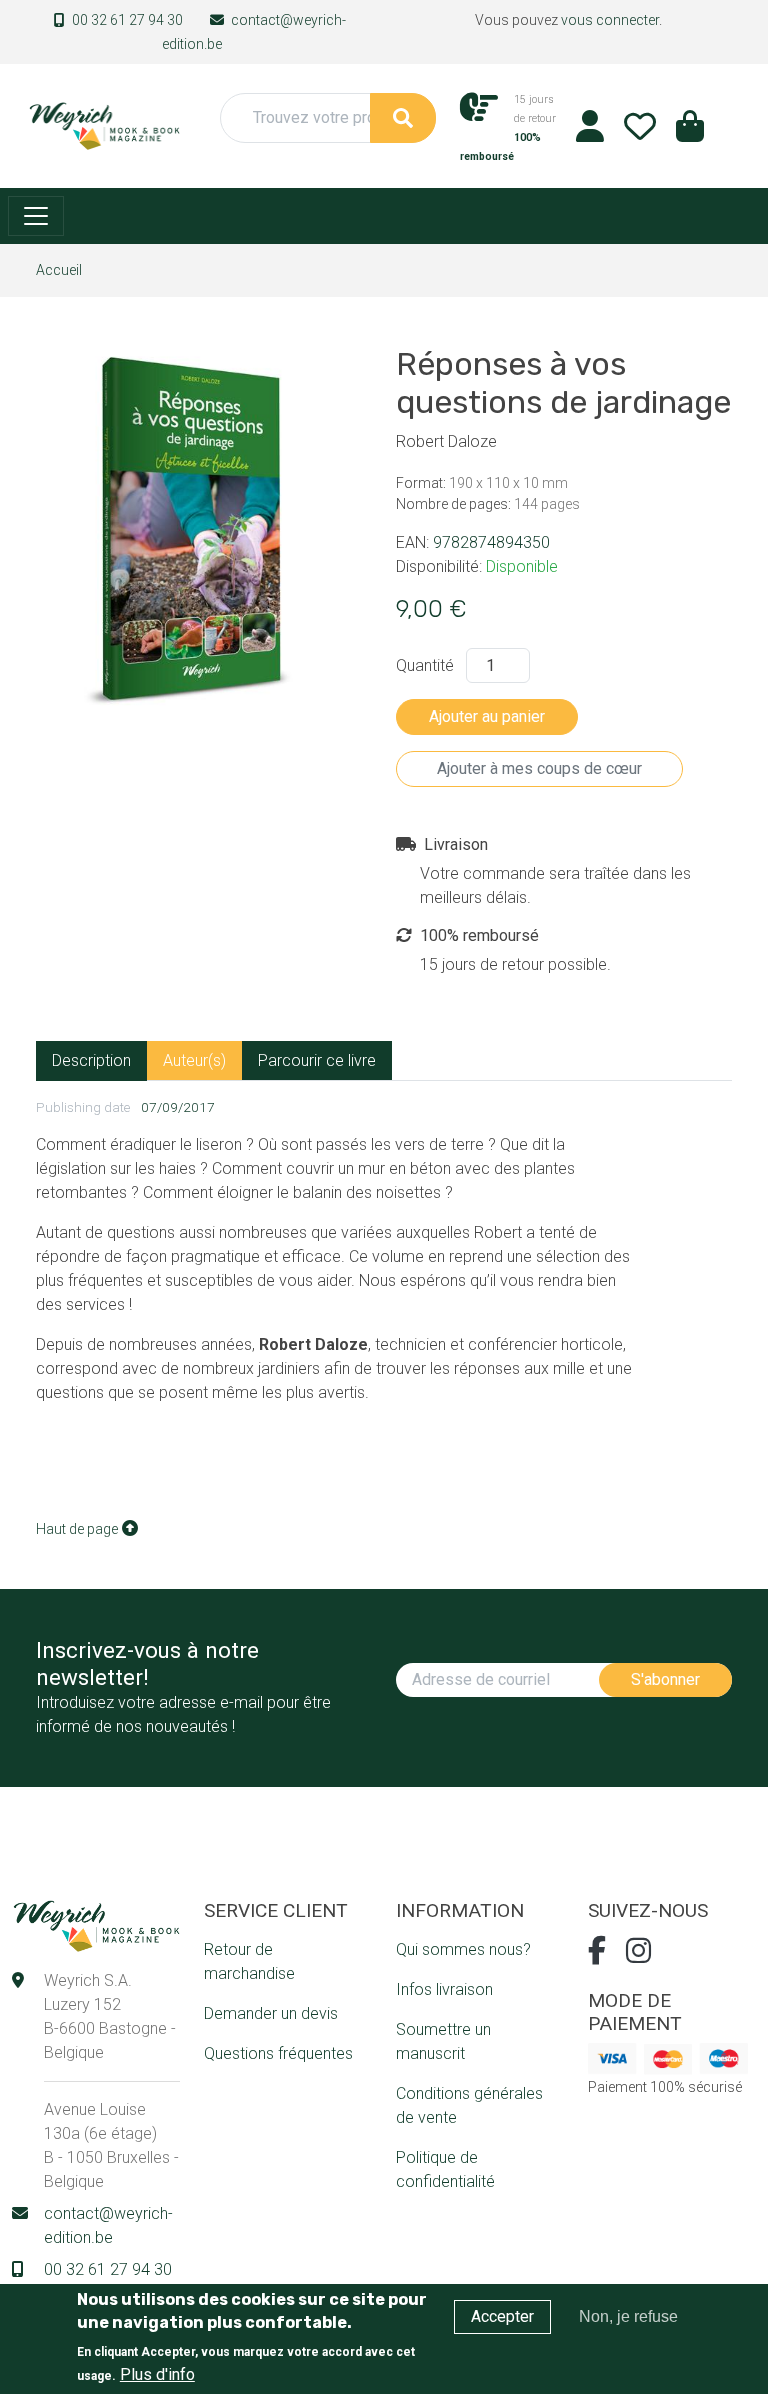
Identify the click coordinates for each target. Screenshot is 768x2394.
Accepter (502, 2316)
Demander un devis (271, 2013)
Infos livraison (444, 1989)
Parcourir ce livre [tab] (317, 1060)
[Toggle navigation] (36, 216)
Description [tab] (91, 1060)
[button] (690, 132)
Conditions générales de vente (469, 2105)
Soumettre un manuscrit (443, 2041)
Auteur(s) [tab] (194, 1060)
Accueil (59, 270)
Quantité (425, 665)
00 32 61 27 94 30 (127, 20)
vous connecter (610, 20)
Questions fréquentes (278, 2053)
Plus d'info (157, 2374)
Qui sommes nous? (463, 1949)
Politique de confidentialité (445, 2169)
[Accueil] (104, 124)
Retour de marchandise (249, 1961)
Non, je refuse (628, 2316)
